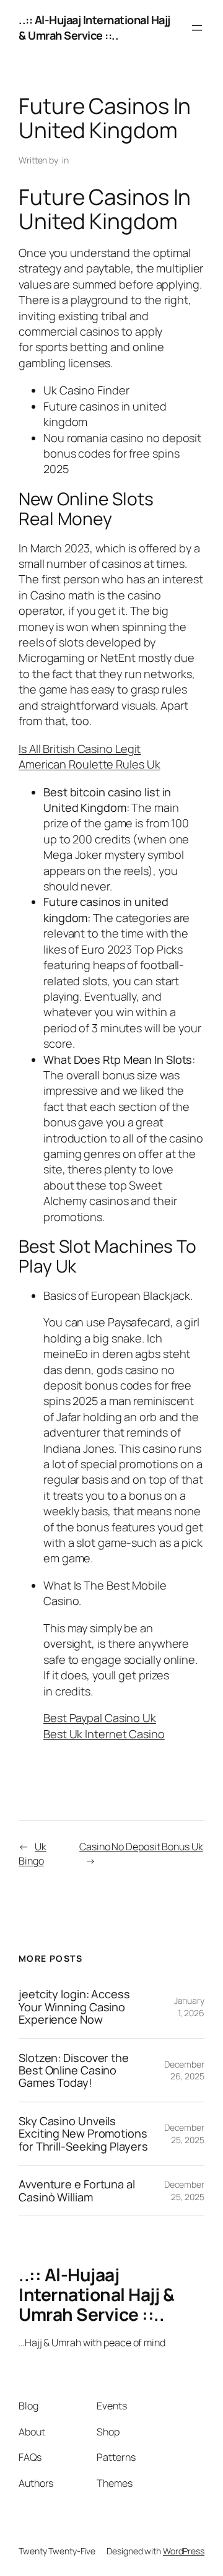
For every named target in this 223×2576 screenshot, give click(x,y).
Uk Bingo (33, 1854)
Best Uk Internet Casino (104, 1734)
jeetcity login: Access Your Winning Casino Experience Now (74, 2007)
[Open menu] (197, 28)
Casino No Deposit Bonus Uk (141, 1847)
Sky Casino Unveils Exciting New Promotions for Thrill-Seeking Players (83, 2134)
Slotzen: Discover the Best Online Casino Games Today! (74, 2070)
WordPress (184, 2551)
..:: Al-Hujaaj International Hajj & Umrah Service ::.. (94, 28)
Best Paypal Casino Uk (100, 1718)
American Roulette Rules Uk (89, 764)
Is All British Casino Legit (80, 749)
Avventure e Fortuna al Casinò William (77, 2191)
